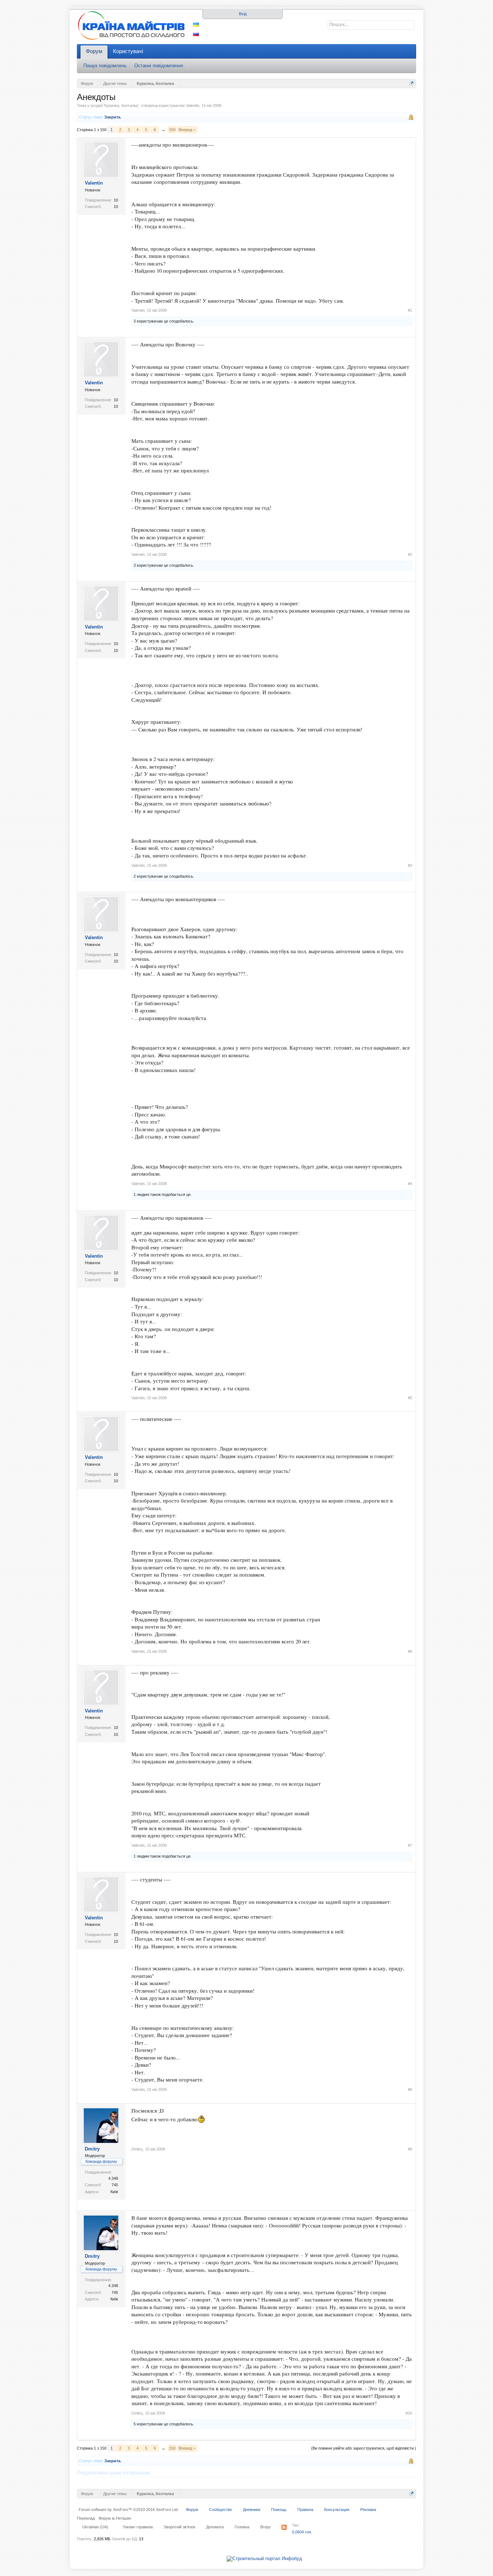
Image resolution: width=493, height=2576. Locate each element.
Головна (242, 2527)
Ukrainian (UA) (95, 2527)
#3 (410, 865)
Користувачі (128, 51)
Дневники (252, 2510)
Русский (196, 34)
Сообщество (221, 2510)
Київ (114, 2192)
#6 (410, 1651)
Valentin (193, 105)
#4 (410, 1184)
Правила (305, 2510)
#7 (410, 1845)
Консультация (337, 2510)
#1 (410, 310)
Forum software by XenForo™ (129, 2510)
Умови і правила (138, 2527)
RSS (284, 2527)
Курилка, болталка (121, 105)
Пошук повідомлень (105, 66)
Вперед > (187, 130)
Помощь (279, 2510)
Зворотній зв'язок (179, 2527)
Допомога (215, 2527)
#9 (410, 2149)
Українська (196, 25)
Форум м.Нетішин (115, 2518)
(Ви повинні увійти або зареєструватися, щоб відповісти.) (364, 2448)
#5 (410, 1398)
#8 (410, 2089)
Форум (94, 51)
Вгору (265, 2527)
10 (116, 200)
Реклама (368, 2510)
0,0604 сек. (302, 2532)
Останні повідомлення (159, 66)
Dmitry (92, 2149)
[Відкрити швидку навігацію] (412, 83)
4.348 (113, 2178)
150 (172, 130)
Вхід (243, 14)
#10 (409, 2413)
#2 (410, 554)
